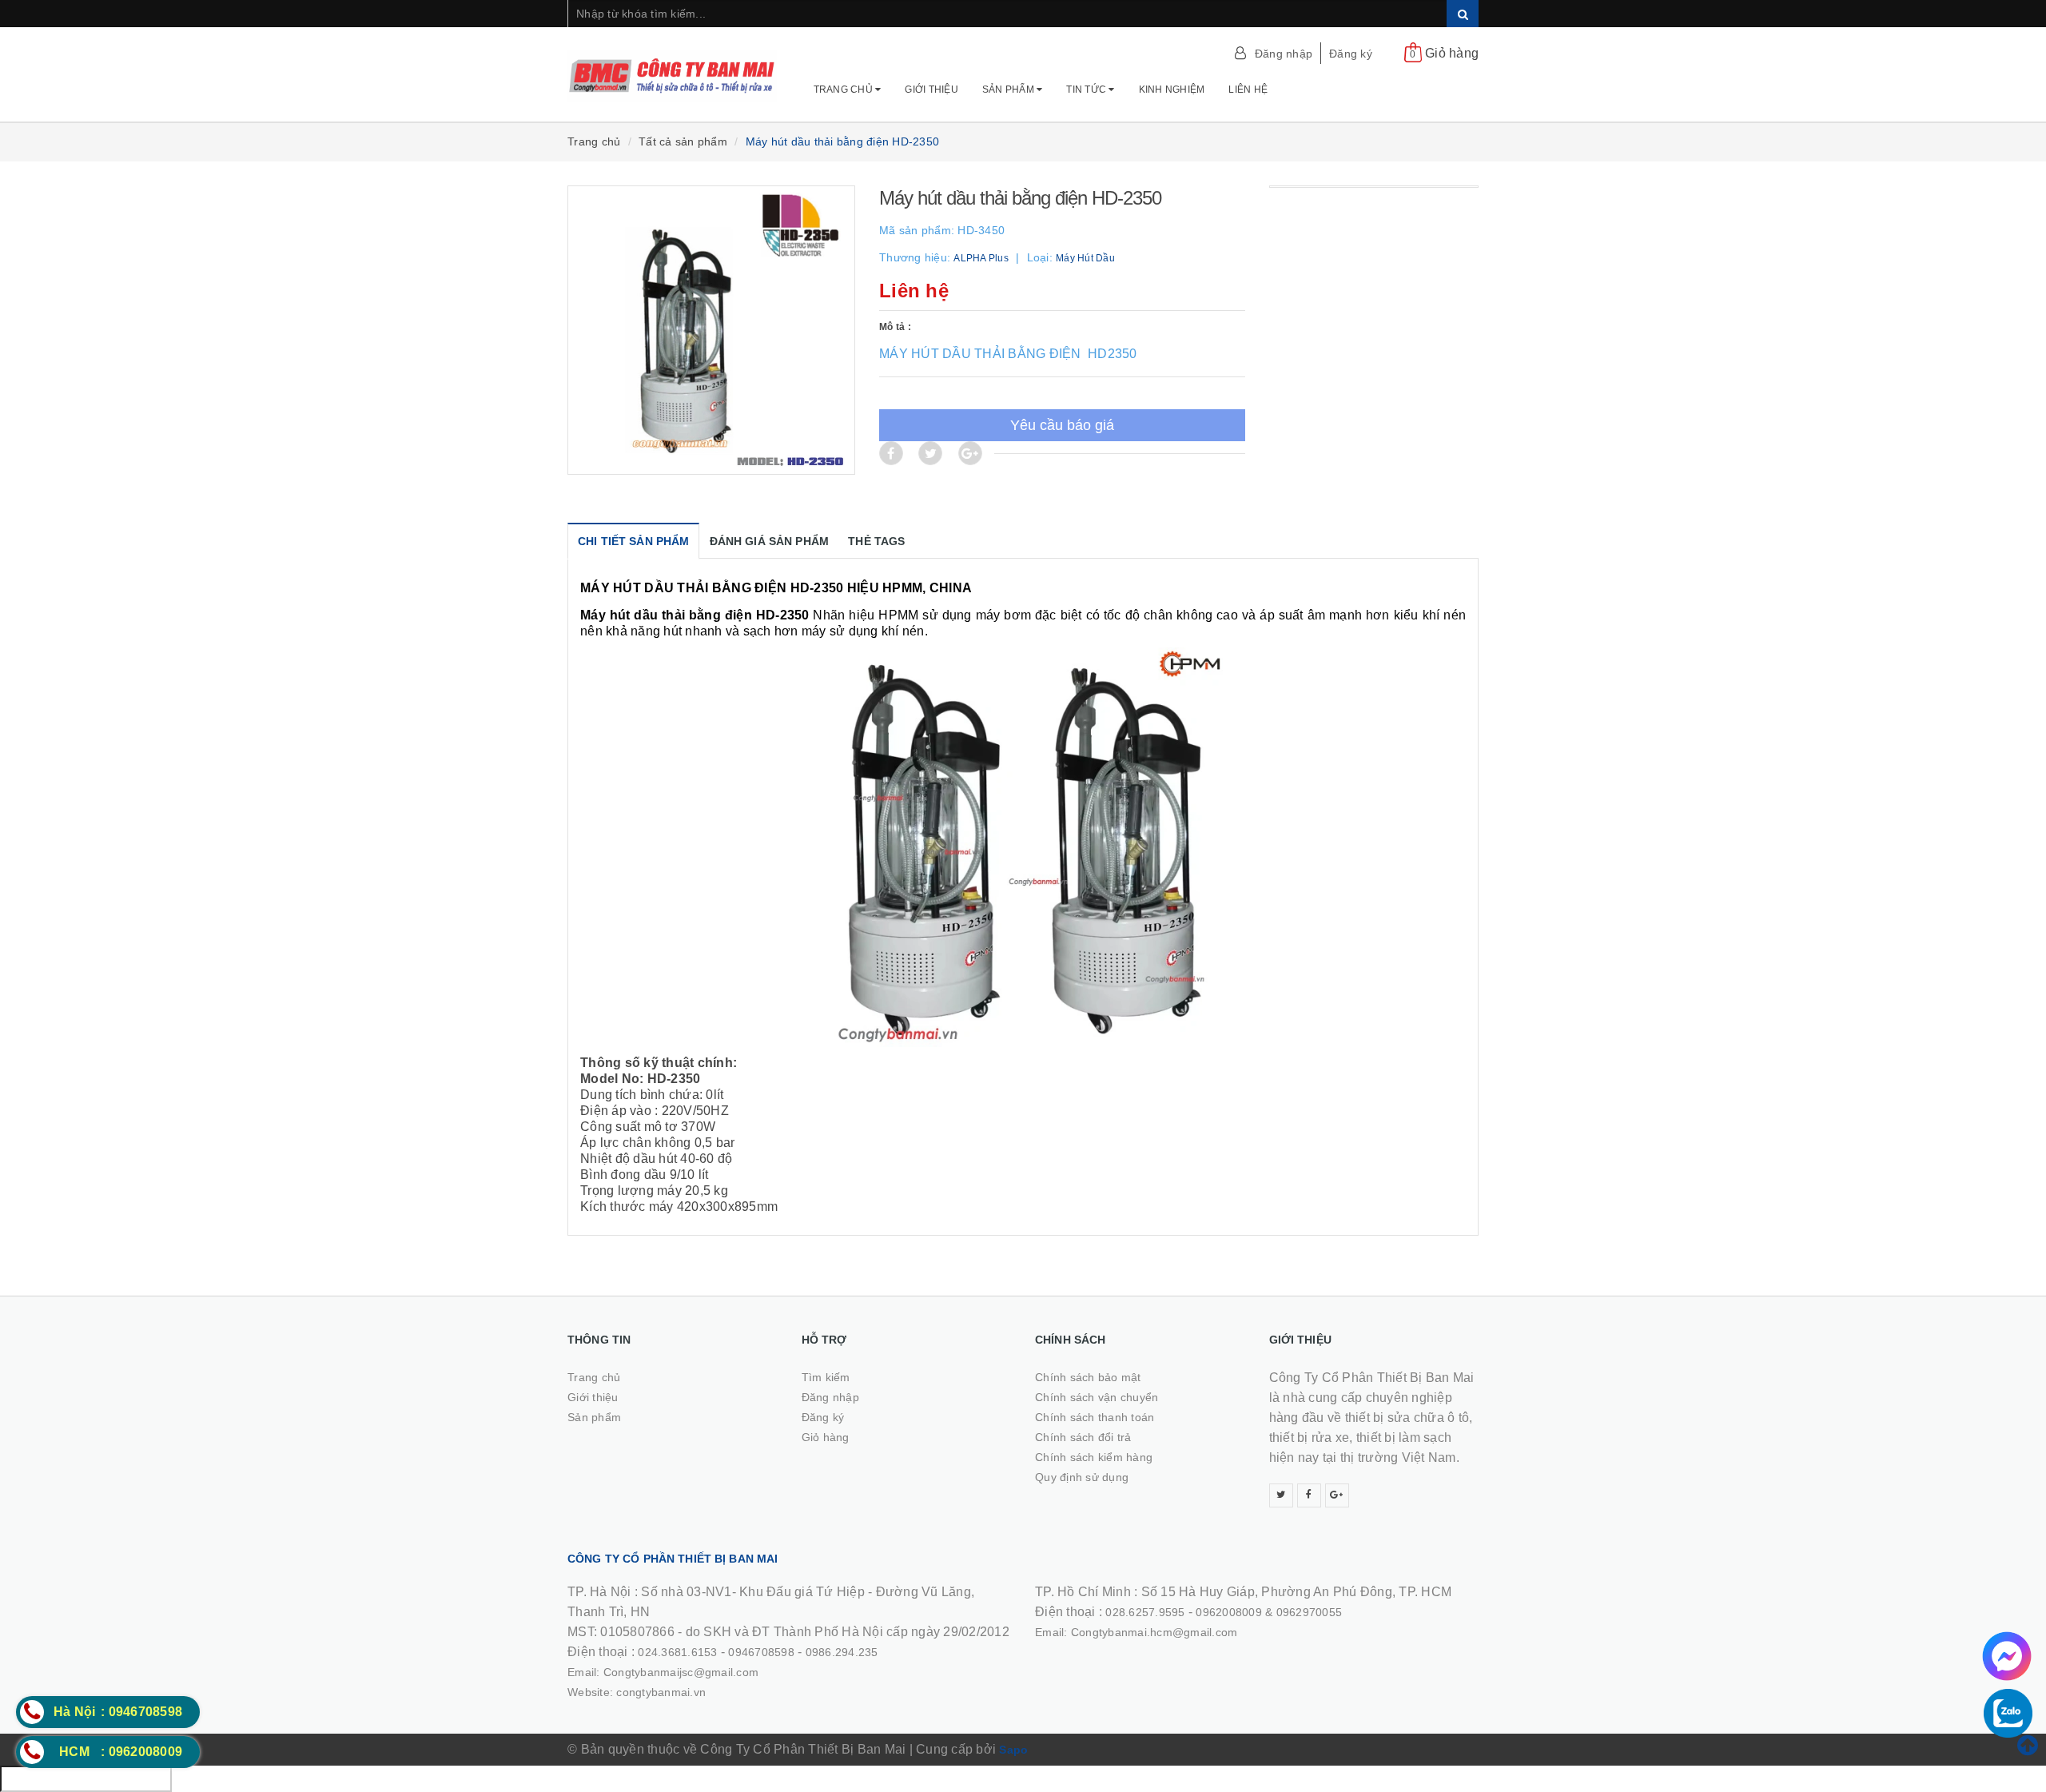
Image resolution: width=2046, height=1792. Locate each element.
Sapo (1013, 1750)
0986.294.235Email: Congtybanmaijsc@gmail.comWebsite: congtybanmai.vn (723, 1672)
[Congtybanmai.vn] (673, 68)
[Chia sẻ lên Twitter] (930, 453)
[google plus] (1337, 1495)
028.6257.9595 (1145, 1612)
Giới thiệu (931, 90)
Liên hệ (1248, 90)
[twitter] (1281, 1495)
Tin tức (1087, 90)
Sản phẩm (1009, 90)
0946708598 (761, 1652)
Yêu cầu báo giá (1062, 425)
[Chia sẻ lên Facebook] (891, 453)
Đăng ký (1351, 54)
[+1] (970, 453)
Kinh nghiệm (1172, 90)
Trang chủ (845, 90)
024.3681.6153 (677, 1652)
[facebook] (1309, 1495)
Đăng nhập (1284, 54)
